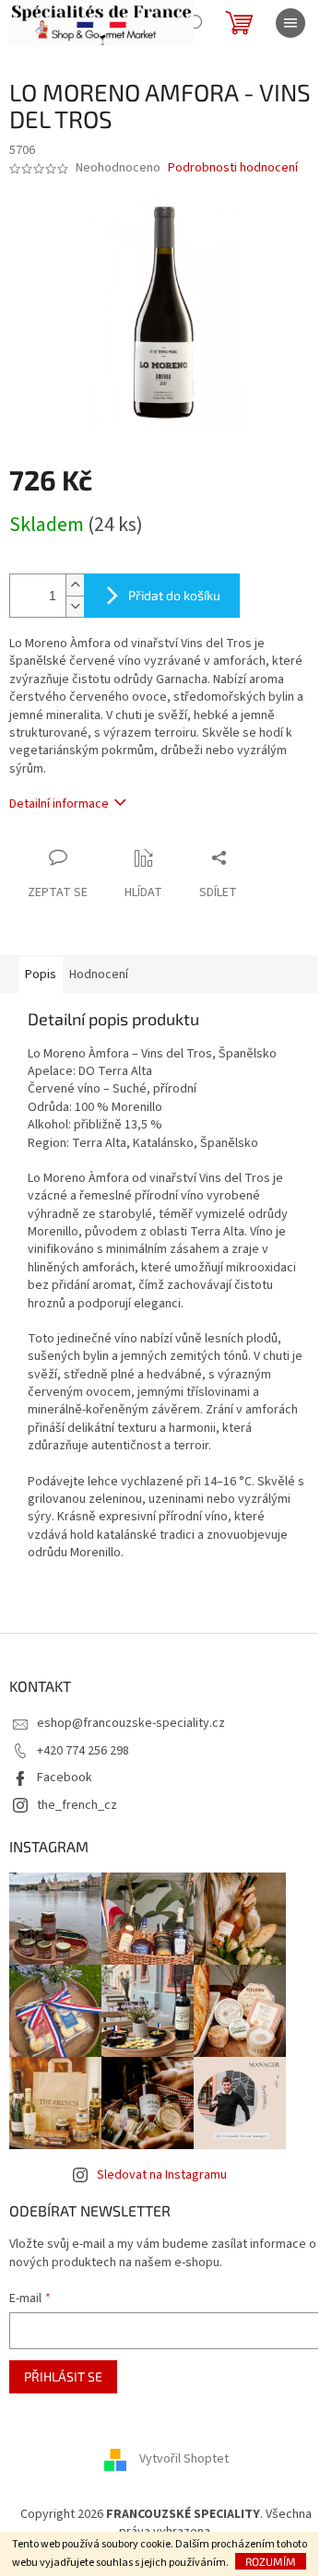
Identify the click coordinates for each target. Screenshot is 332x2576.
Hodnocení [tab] (99, 975)
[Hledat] (194, 23)
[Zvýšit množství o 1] (75, 585)
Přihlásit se (63, 2376)
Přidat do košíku (174, 595)
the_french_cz (77, 1805)
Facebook (65, 1778)
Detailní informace (59, 804)
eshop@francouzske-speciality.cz (131, 1723)
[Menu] (290, 23)
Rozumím (271, 2561)
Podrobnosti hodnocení (233, 168)
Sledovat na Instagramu (162, 2175)
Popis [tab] (41, 975)
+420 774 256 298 (83, 1751)
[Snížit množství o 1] (75, 606)
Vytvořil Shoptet (184, 2459)
